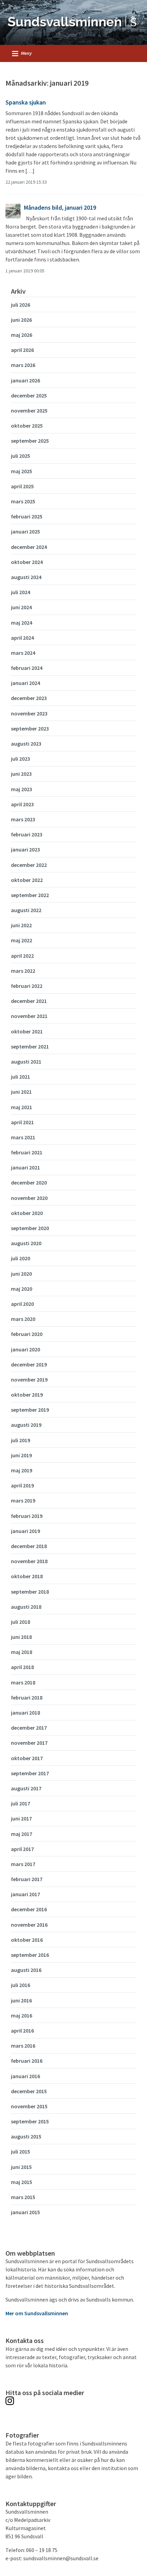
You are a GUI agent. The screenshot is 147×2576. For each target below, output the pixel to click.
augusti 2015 (26, 2136)
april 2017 (22, 1849)
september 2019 (30, 1410)
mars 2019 (23, 1500)
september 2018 (30, 1592)
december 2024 (29, 547)
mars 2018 (23, 1682)
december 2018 (29, 1546)
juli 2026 (21, 305)
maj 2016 (22, 2015)
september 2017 (30, 1773)
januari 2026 (25, 380)
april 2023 (22, 804)
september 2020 (30, 1228)
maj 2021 (22, 1107)
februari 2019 (27, 1516)
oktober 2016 (27, 1940)
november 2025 (29, 410)
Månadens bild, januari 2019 (60, 207)
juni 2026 (21, 320)
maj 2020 (22, 1289)
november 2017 (29, 1743)
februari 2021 (27, 1152)
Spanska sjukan (26, 102)
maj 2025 (22, 471)
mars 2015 (23, 2197)
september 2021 (30, 1046)
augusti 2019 (26, 1425)
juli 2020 (21, 1258)
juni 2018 (21, 1637)
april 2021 (22, 1122)
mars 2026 (23, 365)
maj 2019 (22, 1470)
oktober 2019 (27, 1395)
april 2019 (22, 1485)
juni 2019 (21, 1455)
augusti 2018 (26, 1607)
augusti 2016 (26, 1970)
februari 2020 (27, 1334)
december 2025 (29, 395)
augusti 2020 (26, 1243)
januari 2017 (25, 1894)
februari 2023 (27, 834)
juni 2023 (21, 774)
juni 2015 (21, 2167)
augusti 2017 (26, 1788)
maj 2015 (22, 2182)
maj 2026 (22, 335)
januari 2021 (25, 1167)
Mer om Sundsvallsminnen (37, 2313)
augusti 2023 (26, 744)
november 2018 (29, 1561)
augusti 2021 (26, 1062)
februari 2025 (27, 516)
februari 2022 (27, 986)
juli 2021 (21, 1077)
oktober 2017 (27, 1758)
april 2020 (22, 1304)
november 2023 (29, 713)
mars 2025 (23, 501)
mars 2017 (23, 1864)
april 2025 (22, 486)
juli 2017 (21, 1803)
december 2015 (29, 2091)
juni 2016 (21, 2000)
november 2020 (29, 1198)
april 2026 (22, 350)
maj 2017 (22, 1834)
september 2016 (30, 1955)
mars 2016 (23, 2046)
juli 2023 (21, 759)
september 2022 (30, 895)
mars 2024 (23, 653)
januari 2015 (25, 2212)
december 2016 (29, 1909)
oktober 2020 (27, 1213)
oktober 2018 (27, 1576)
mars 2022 (23, 971)
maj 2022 (22, 940)
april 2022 (22, 956)
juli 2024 (21, 592)
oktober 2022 (27, 880)
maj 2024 (22, 623)
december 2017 (29, 1728)
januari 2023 (25, 849)
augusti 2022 (26, 910)
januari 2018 (25, 1713)
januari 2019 (25, 1531)
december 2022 (29, 865)
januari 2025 (25, 531)
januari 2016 (25, 2076)
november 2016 (29, 1925)
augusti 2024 (26, 577)
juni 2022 (21, 925)
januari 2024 (25, 683)
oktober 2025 (27, 426)
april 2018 (22, 1667)
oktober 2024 (27, 562)
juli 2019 (21, 1440)
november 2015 (29, 2106)
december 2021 (29, 1001)
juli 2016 (21, 1985)
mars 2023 (23, 819)
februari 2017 (27, 1879)
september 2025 (30, 441)
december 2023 (29, 698)
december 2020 (29, 1182)
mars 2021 (23, 1137)
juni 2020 (21, 1274)
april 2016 (22, 2031)
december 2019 (29, 1364)
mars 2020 (23, 1319)
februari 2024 (27, 668)
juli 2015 (21, 2151)
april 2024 (22, 638)
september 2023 (30, 728)
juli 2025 (21, 456)
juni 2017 (21, 1818)
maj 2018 (22, 1652)
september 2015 (30, 2121)
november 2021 (29, 1016)
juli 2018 (21, 1622)
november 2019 (29, 1379)
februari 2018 (27, 1697)
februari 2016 (27, 2061)
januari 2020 (25, 1349)
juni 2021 (21, 1092)
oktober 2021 (27, 1031)
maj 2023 (22, 789)
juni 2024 (21, 607)
